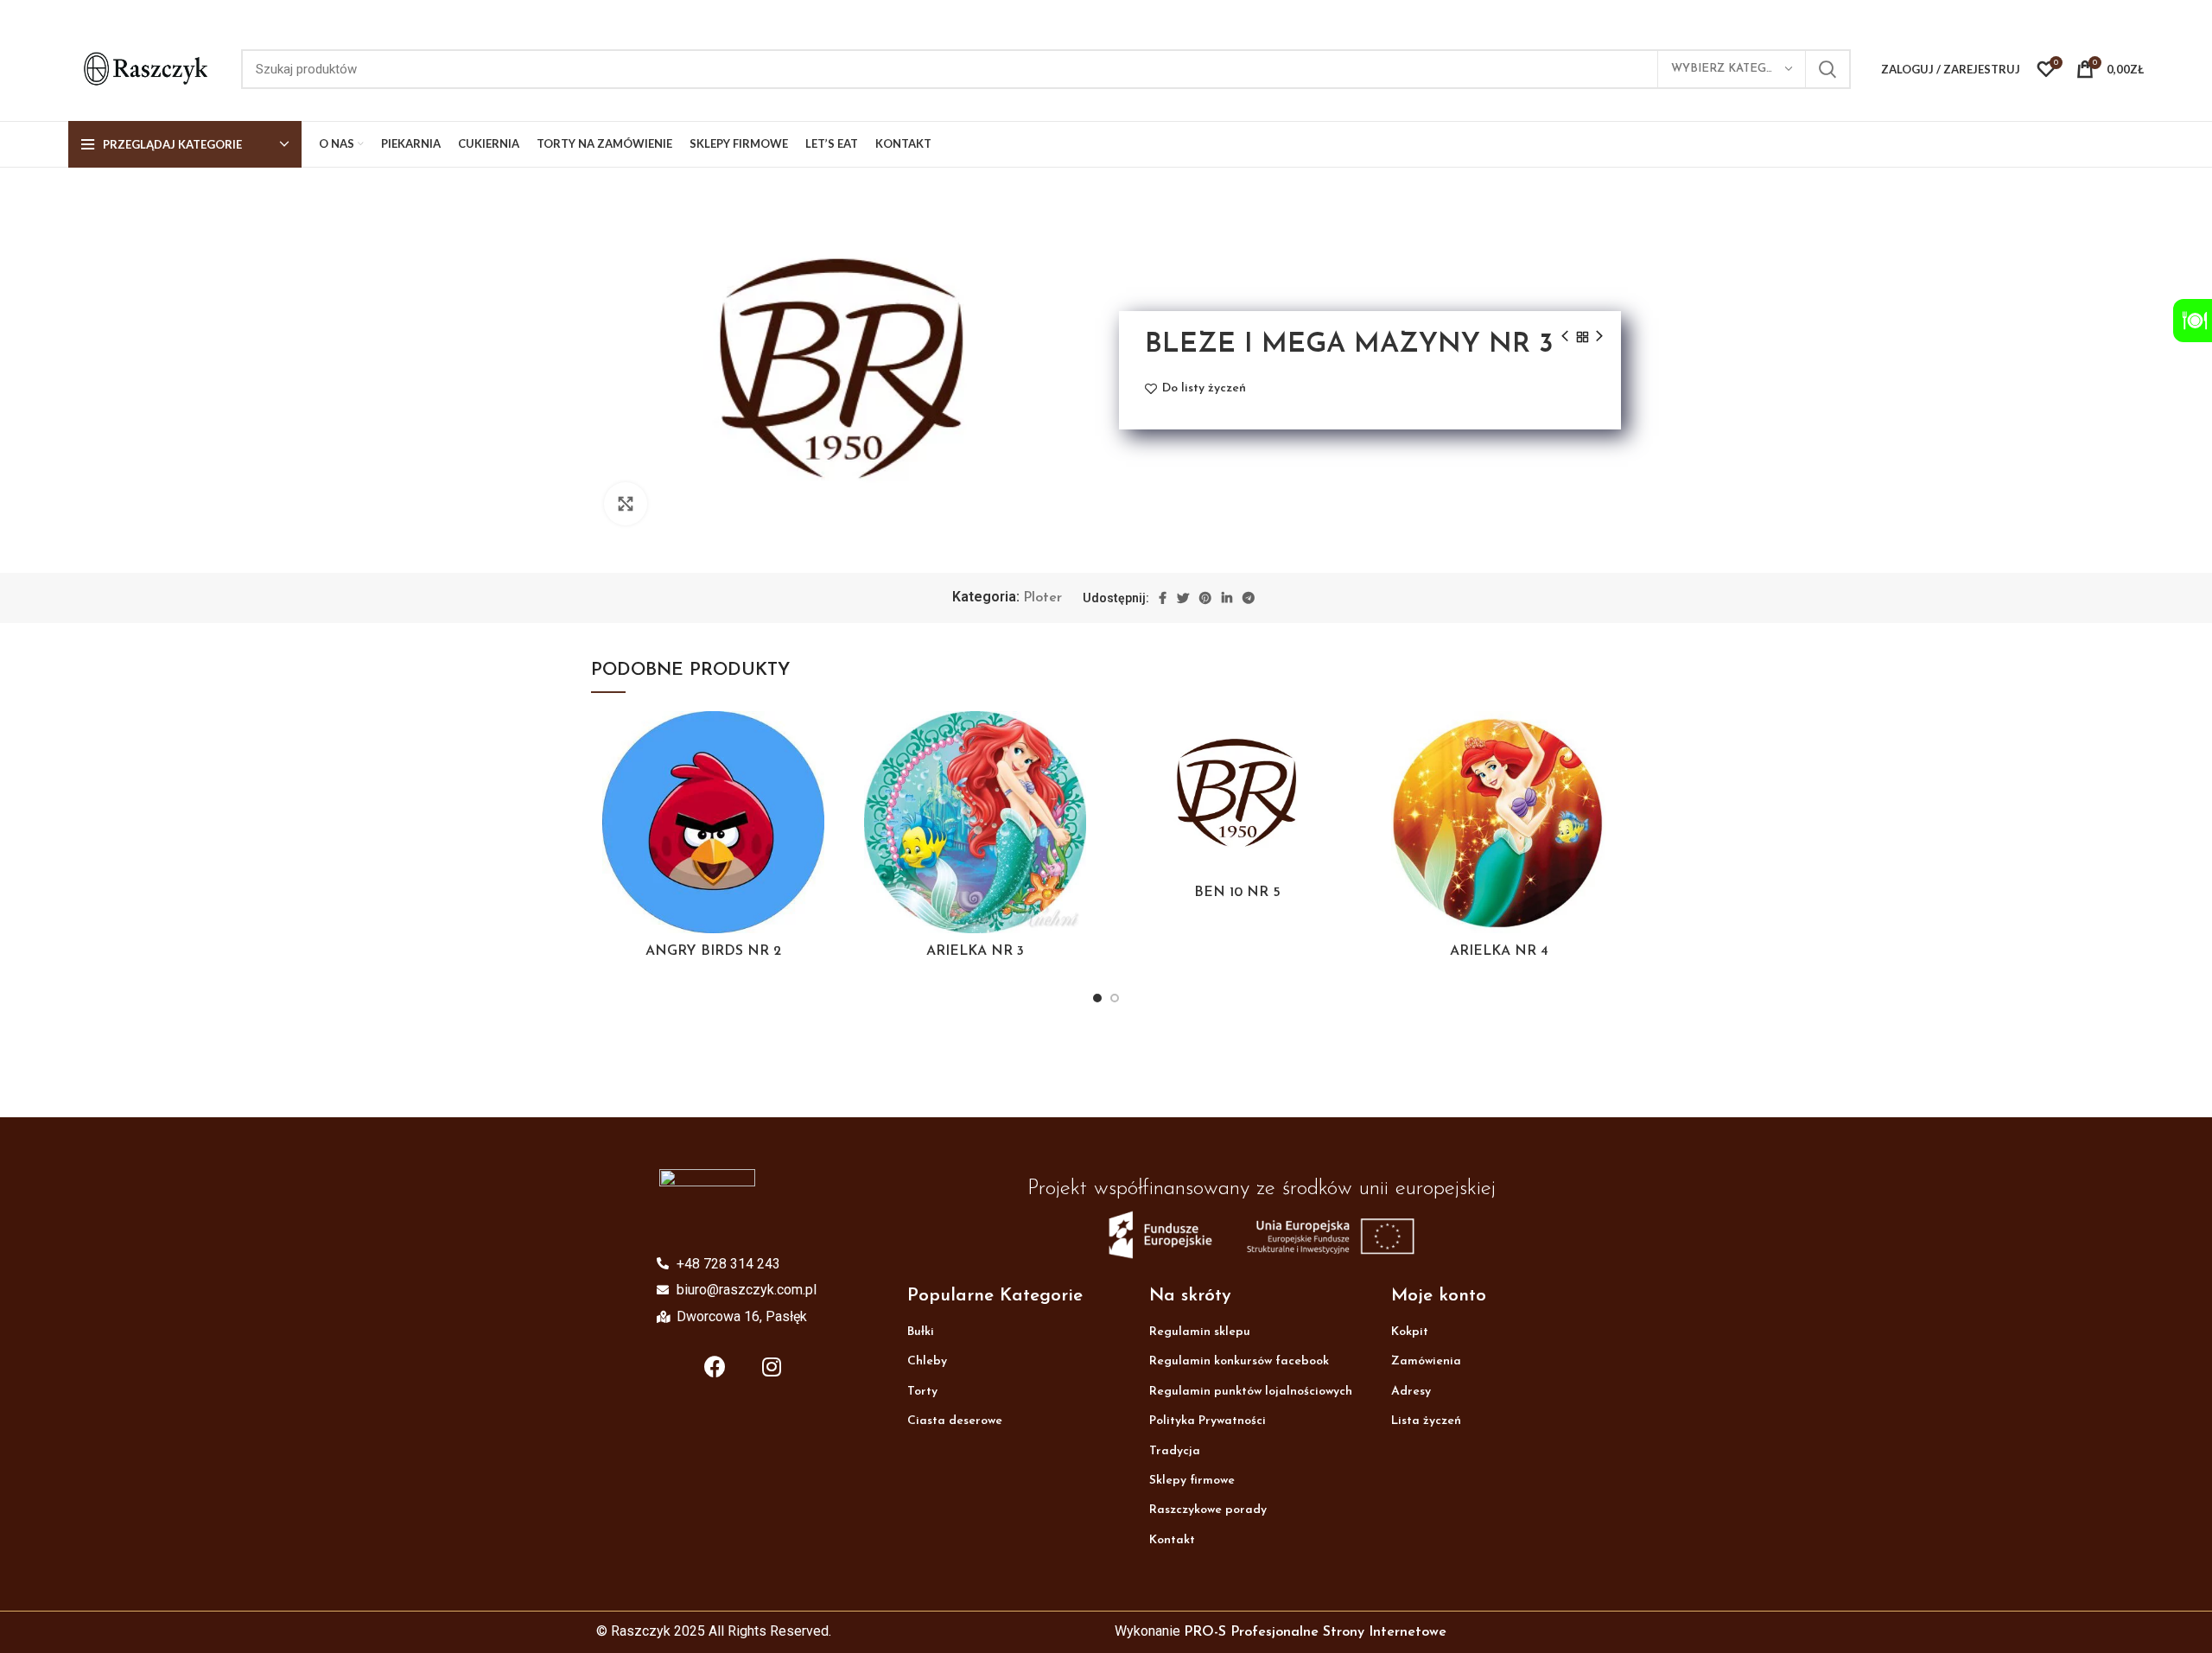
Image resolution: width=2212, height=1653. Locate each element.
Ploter (1042, 598)
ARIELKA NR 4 (1499, 951)
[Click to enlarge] (626, 504)
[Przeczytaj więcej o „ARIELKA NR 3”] (1084, 778)
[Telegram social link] (1249, 598)
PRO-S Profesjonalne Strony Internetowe (1315, 1632)
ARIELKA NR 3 (975, 951)
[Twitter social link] (1183, 598)
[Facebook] (715, 1366)
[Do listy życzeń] (823, 739)
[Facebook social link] (1163, 598)
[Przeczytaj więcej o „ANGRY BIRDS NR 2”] (823, 778)
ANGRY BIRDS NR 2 (713, 951)
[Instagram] (772, 1366)
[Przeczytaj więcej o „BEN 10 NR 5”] (1346, 778)
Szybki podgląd (823, 817)
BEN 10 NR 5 (1237, 893)
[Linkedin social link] (1227, 598)
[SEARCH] (1827, 69)
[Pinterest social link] (1205, 598)
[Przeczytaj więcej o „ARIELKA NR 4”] (1608, 778)
